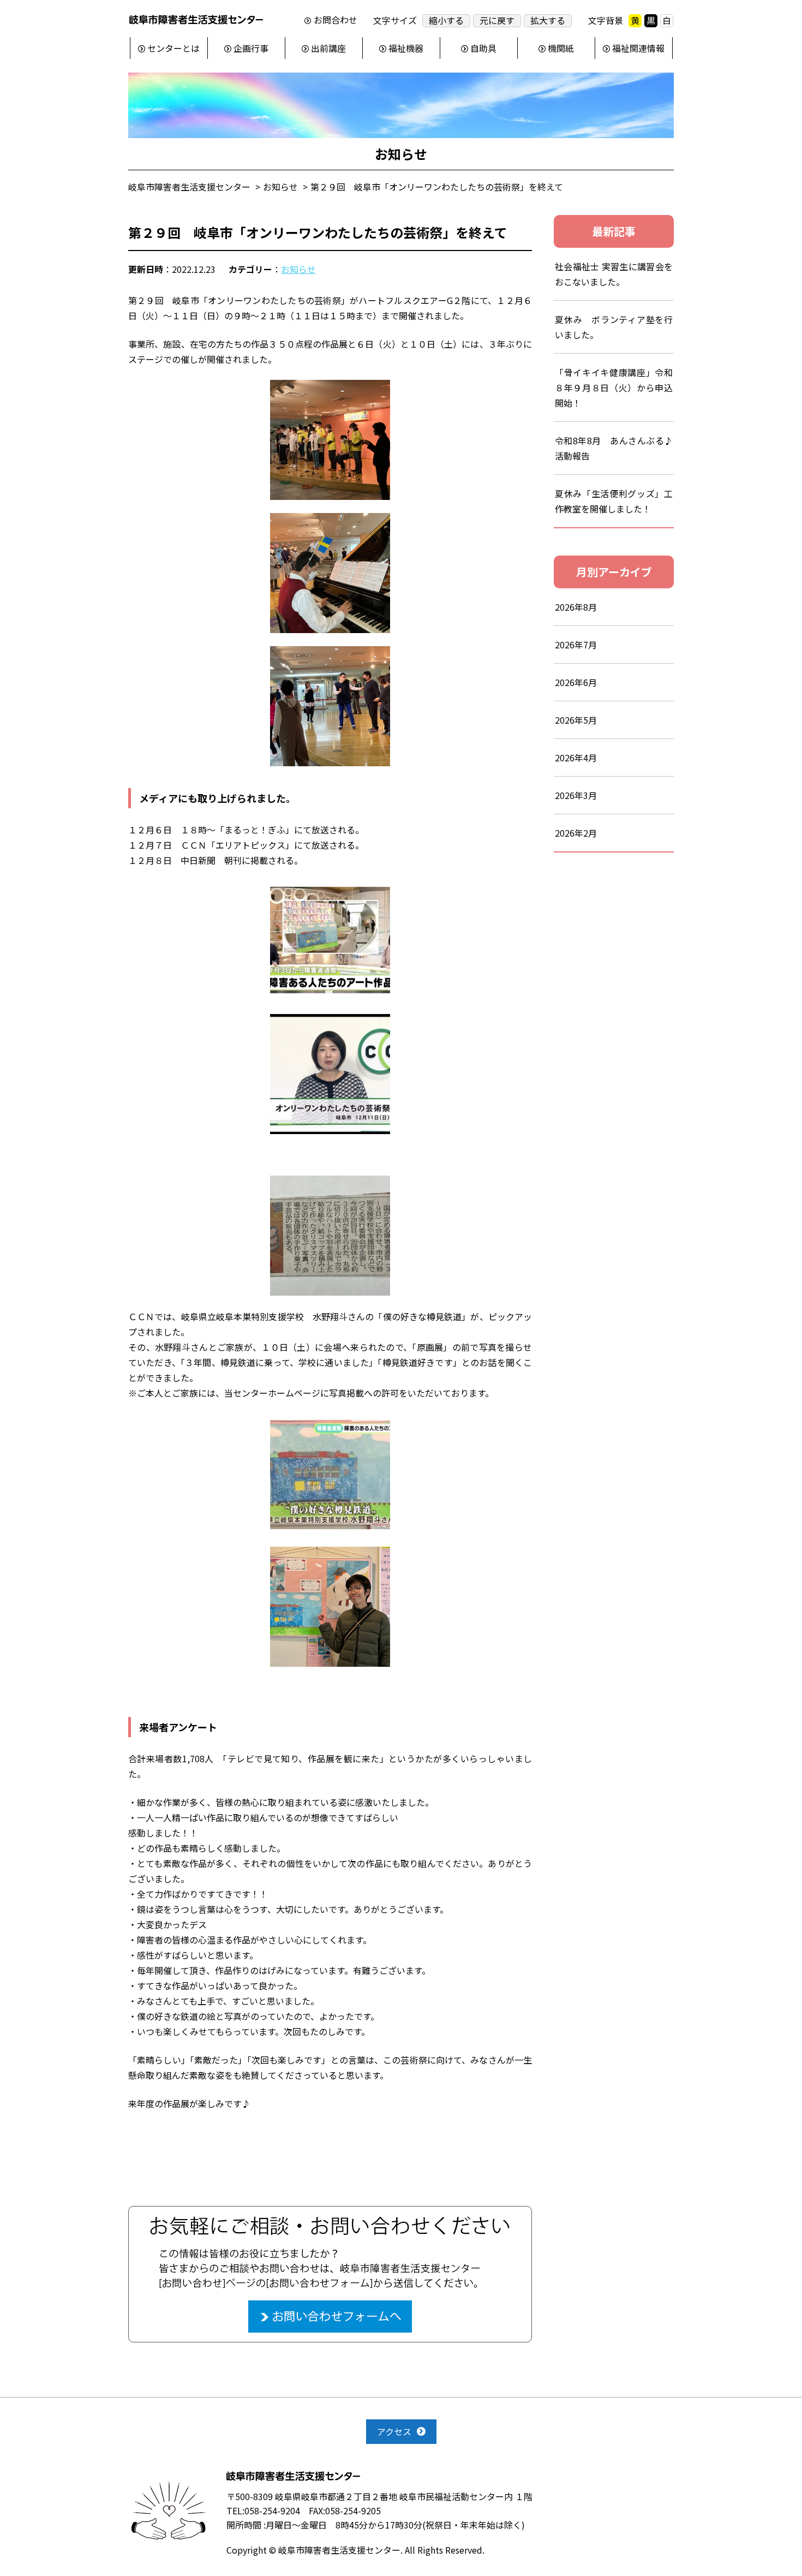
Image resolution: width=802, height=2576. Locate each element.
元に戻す (497, 20)
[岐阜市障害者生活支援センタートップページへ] (196, 22)
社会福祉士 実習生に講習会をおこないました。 (614, 274)
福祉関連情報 (638, 48)
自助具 (483, 48)
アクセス (394, 2431)
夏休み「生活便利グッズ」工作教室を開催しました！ (614, 501)
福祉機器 (406, 48)
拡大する (548, 20)
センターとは (173, 48)
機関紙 (561, 48)
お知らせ (298, 269)
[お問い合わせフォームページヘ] (330, 2213)
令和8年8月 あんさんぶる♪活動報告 (614, 448)
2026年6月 (576, 682)
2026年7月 (576, 645)
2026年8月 (576, 607)
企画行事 (251, 48)
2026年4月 (576, 758)
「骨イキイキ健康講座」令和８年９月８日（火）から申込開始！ (614, 387)
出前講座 (328, 48)
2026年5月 (576, 720)
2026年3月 (576, 795)
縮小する (446, 20)
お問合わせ (336, 20)
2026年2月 (576, 833)
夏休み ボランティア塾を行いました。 (614, 327)
